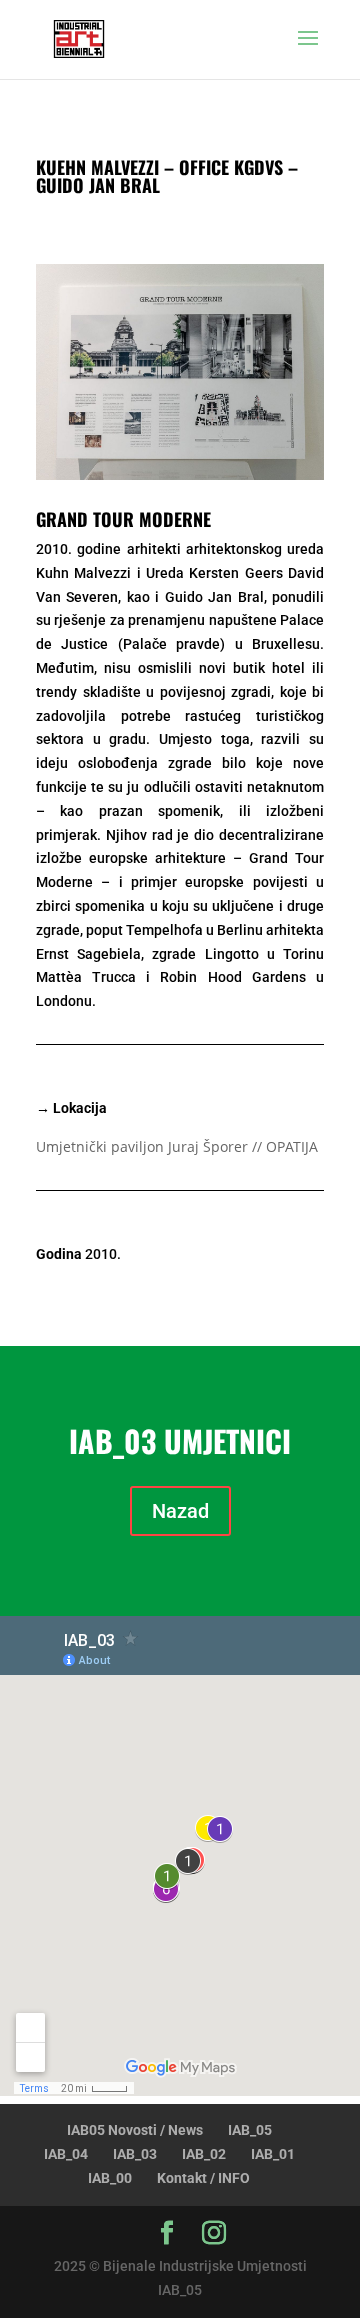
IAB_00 (110, 2178)
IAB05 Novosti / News (135, 2130)
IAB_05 (250, 2130)
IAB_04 (66, 2154)
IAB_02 (204, 2154)
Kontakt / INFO (203, 2178)
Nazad (180, 1511)
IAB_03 (135, 2154)
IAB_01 (273, 2154)
